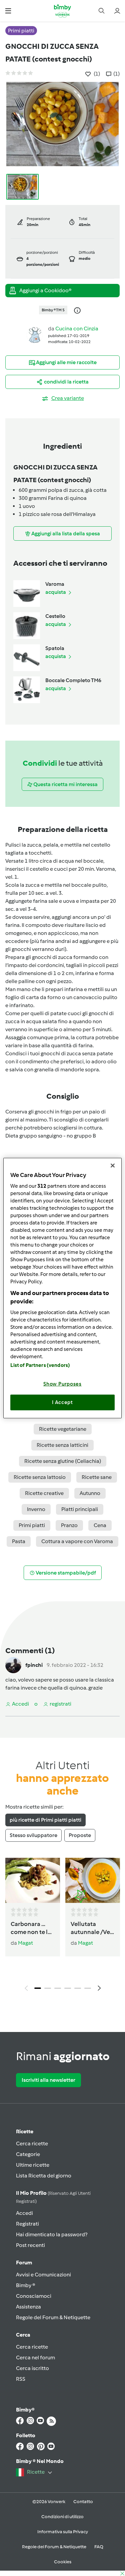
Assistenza (28, 2307)
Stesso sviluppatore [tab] (33, 1835)
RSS (21, 2379)
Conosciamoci (34, 2296)
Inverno (36, 1509)
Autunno (90, 1493)
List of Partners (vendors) (40, 1365)
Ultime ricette (33, 2165)
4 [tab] (68, 1988)
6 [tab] (88, 1988)
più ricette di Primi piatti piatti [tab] (45, 1820)
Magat (25, 1943)
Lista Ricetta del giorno (44, 2176)
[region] (62, 1288)
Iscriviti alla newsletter (48, 2080)
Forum (24, 2263)
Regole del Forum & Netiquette (53, 2317)
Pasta (19, 1541)
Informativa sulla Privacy (63, 2532)
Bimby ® (26, 2285)
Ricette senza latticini (62, 1445)
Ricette (25, 2131)
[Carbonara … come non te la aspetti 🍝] (33, 1881)
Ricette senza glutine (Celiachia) (63, 1461)
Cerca (23, 2335)
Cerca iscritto (32, 2368)
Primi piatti (32, 1525)
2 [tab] (48, 1988)
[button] (8, 11)
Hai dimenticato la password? (52, 2234)
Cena (100, 1525)
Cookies (63, 2562)
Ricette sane (97, 1477)
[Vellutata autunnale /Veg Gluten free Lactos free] (93, 1881)
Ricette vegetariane (63, 1429)
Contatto (83, 2502)
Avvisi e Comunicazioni (43, 2275)
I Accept (62, 1402)
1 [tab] (38, 1988)
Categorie (28, 2154)
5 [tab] (78, 1988)
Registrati (27, 2224)
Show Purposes (62, 1384)
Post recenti (30, 2245)
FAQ (99, 2547)
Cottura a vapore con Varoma (77, 1541)
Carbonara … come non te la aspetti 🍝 (31, 1928)
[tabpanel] (62, 1926)
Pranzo (69, 1525)
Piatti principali (80, 1509)
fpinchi (34, 1665)
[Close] (113, 1166)
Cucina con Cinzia (77, 329)
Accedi (24, 2213)
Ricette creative (44, 1493)
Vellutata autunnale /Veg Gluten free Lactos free (92, 1928)
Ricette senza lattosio (40, 1477)
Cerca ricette (32, 2143)
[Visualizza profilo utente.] (35, 335)
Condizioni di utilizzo (62, 2517)
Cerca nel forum (35, 2357)
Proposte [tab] (80, 1835)
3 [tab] (58, 1988)
